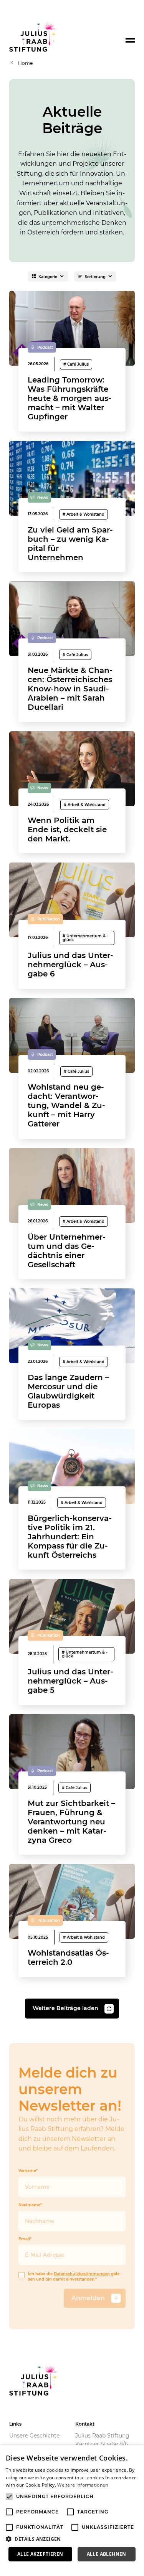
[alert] (72, 2511)
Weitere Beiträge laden (65, 2008)
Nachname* (30, 2205)
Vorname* (28, 2171)
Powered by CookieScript (34, 2568)
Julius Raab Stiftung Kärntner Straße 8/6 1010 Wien (102, 2444)
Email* (25, 2239)
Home (25, 63)
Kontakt (85, 2424)
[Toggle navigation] (130, 40)
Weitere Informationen (83, 2485)
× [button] (135, 2453)
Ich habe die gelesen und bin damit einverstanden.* (74, 2277)
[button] (72, 2539)
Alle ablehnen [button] (107, 2554)
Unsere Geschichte (34, 2436)
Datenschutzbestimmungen (82, 2274)
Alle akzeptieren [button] (40, 2554)
